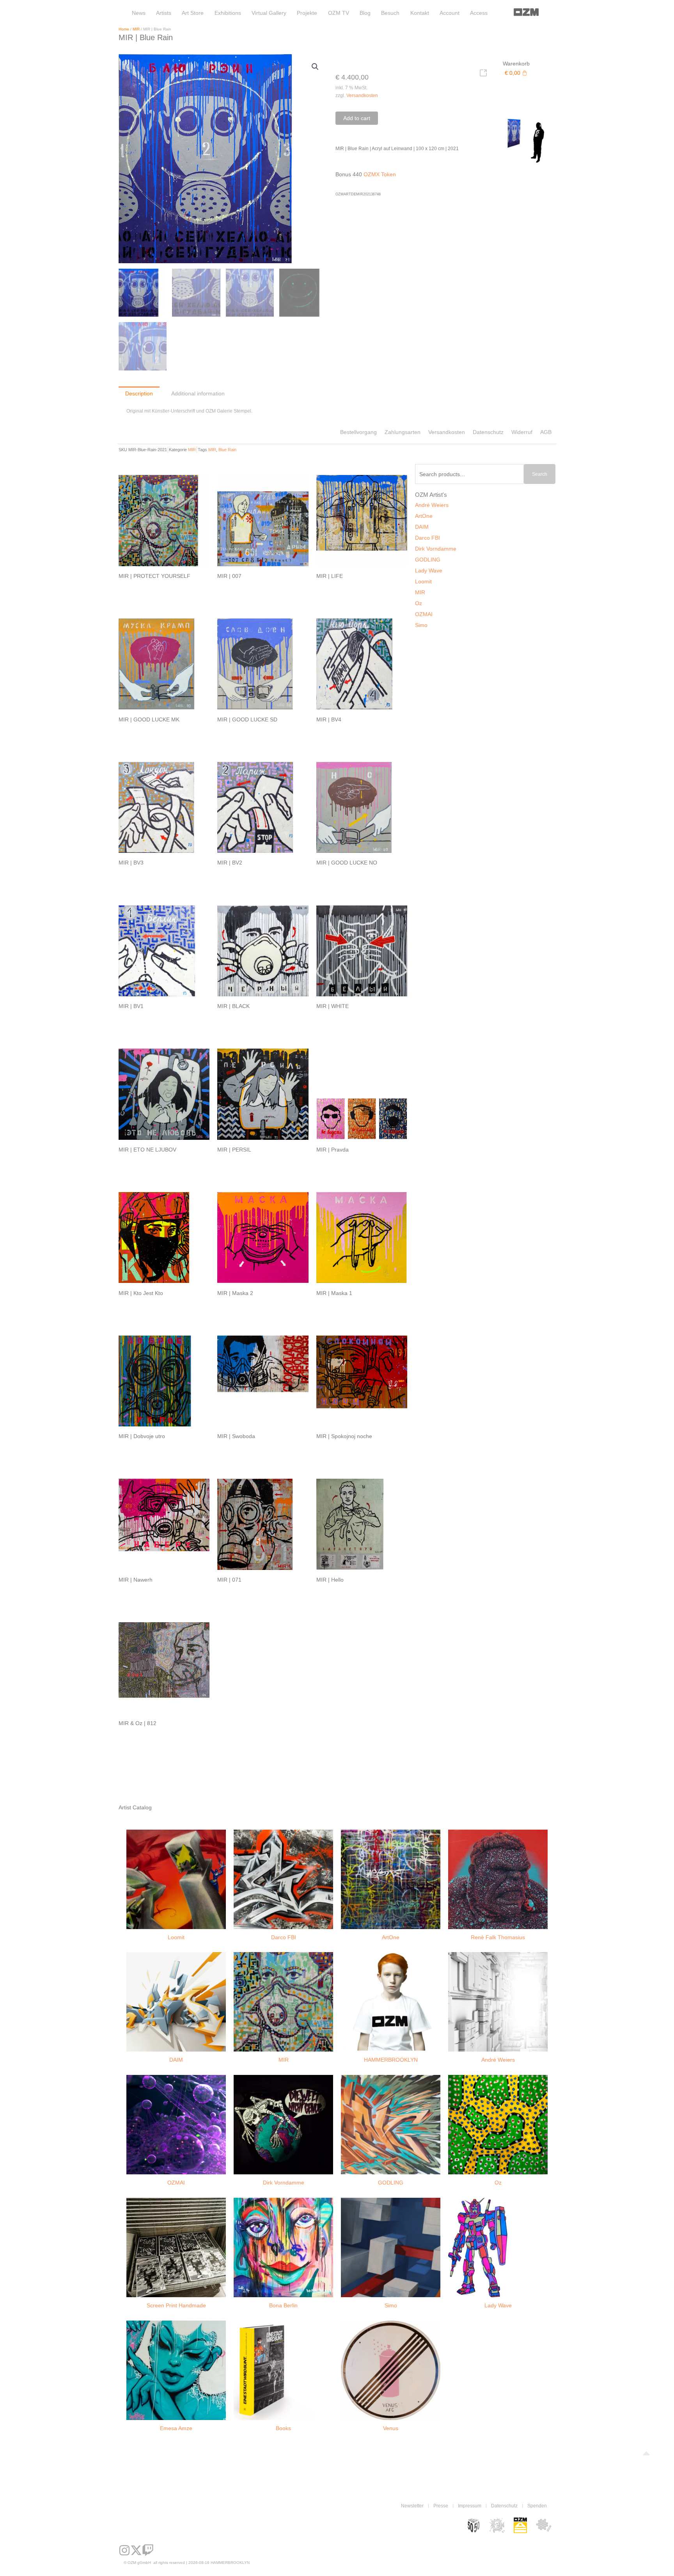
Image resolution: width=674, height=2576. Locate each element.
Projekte (307, 13)
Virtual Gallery (269, 13)
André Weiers (432, 505)
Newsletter (412, 2506)
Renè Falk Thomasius (498, 1937)
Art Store (193, 13)
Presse (441, 2506)
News (139, 13)
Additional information (198, 393)
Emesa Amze (176, 2428)
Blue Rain (227, 450)
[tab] (139, 393)
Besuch (390, 13)
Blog (365, 13)
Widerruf (522, 432)
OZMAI (424, 614)
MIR (136, 29)
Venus (391, 2428)
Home (124, 29)
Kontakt (420, 13)
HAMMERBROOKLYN (391, 2060)
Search (540, 474)
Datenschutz (488, 432)
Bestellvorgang (358, 432)
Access (479, 13)
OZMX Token (380, 174)
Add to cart (357, 118)
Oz (419, 603)
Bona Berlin (283, 2305)
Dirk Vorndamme (436, 549)
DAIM (422, 527)
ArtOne (424, 516)
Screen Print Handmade (176, 2305)
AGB (546, 432)
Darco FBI (427, 538)
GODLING (428, 560)
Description (139, 393)
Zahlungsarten (403, 432)
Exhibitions (228, 13)
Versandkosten (362, 95)
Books (283, 2428)
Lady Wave (429, 570)
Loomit (423, 581)
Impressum (470, 2506)
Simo (421, 625)
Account (450, 13)
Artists (164, 13)
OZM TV (339, 13)
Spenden (537, 2506)
